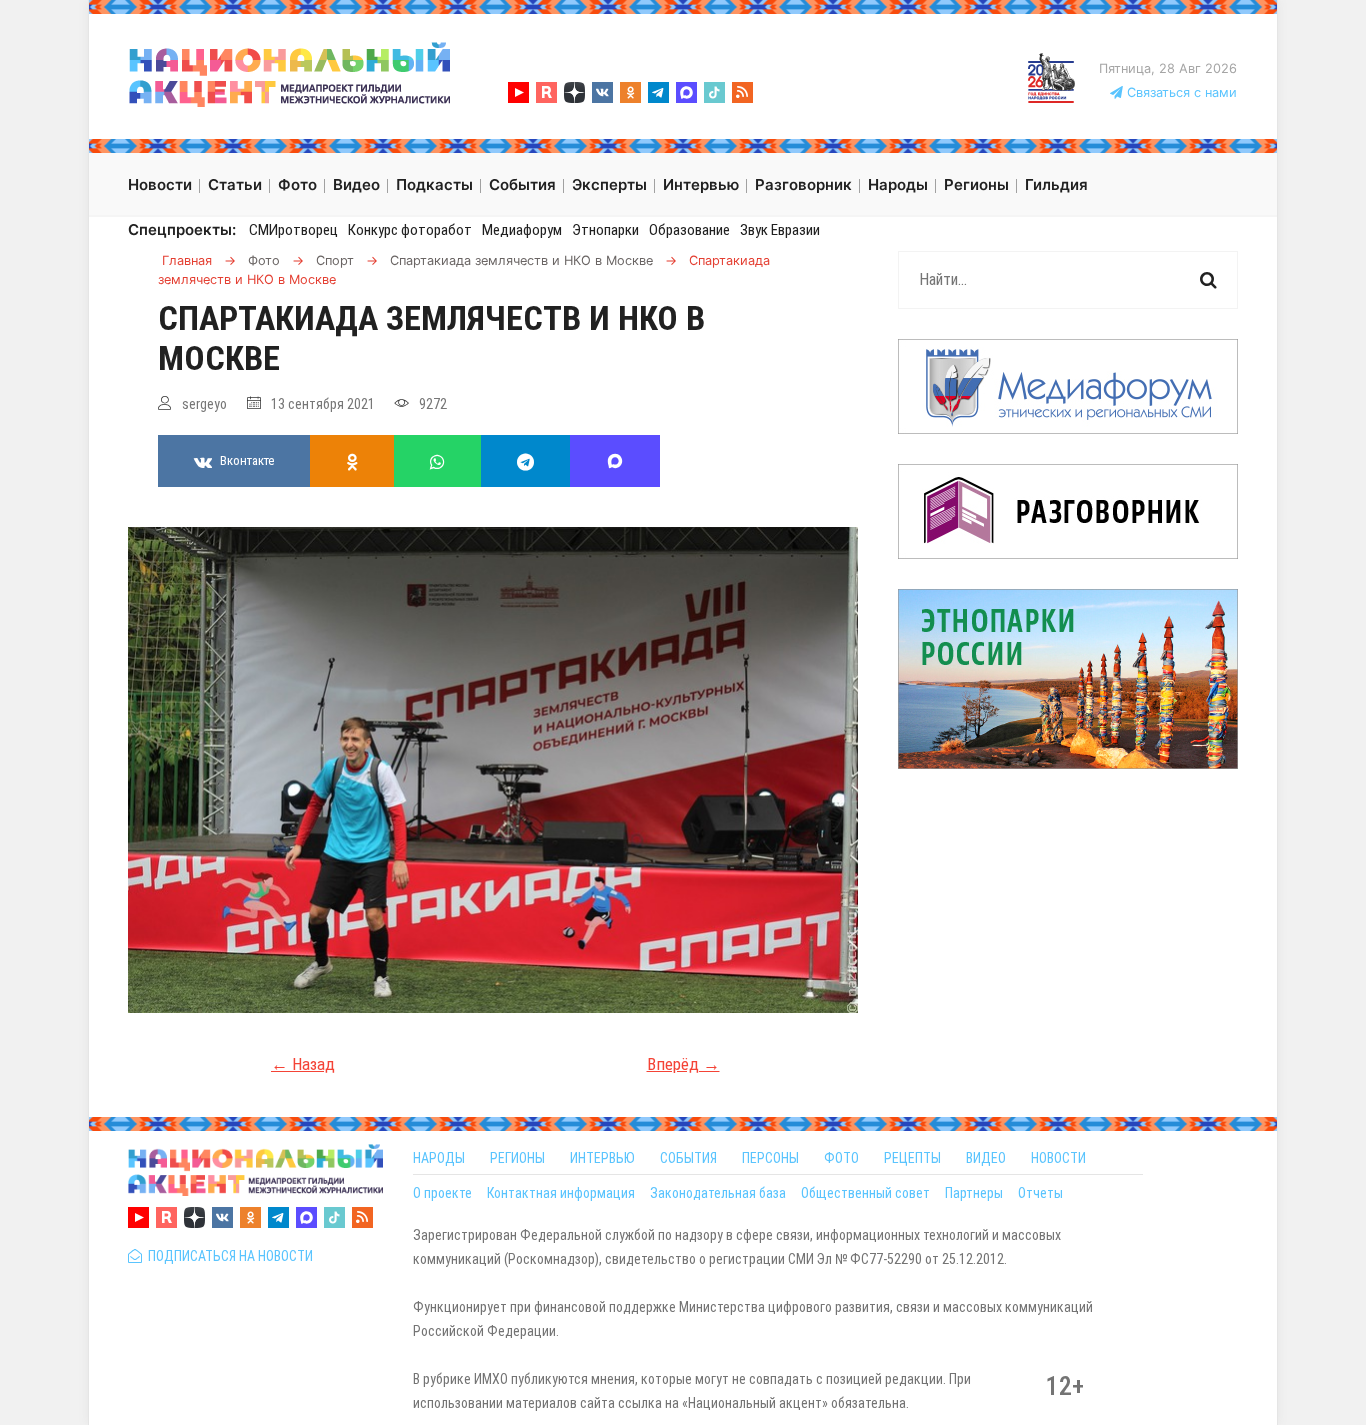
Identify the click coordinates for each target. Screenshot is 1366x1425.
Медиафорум (522, 230)
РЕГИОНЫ (517, 1158)
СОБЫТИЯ (688, 1158)
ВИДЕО (986, 1158)
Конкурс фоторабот (410, 230)
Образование (689, 230)
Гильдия (1056, 184)
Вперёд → (683, 1064)
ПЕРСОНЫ (770, 1158)
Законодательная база (718, 1193)
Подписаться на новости (227, 1256)
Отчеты (1040, 1193)
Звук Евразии (780, 230)
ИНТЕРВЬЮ (602, 1158)
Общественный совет (865, 1193)
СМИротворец (293, 230)
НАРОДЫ (439, 1158)
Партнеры (974, 1193)
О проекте (442, 1193)
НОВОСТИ (1058, 1158)
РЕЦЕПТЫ (912, 1158)
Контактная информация (561, 1193)
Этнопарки (605, 230)
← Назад (303, 1064)
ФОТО (841, 1158)
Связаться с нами (1180, 92)
